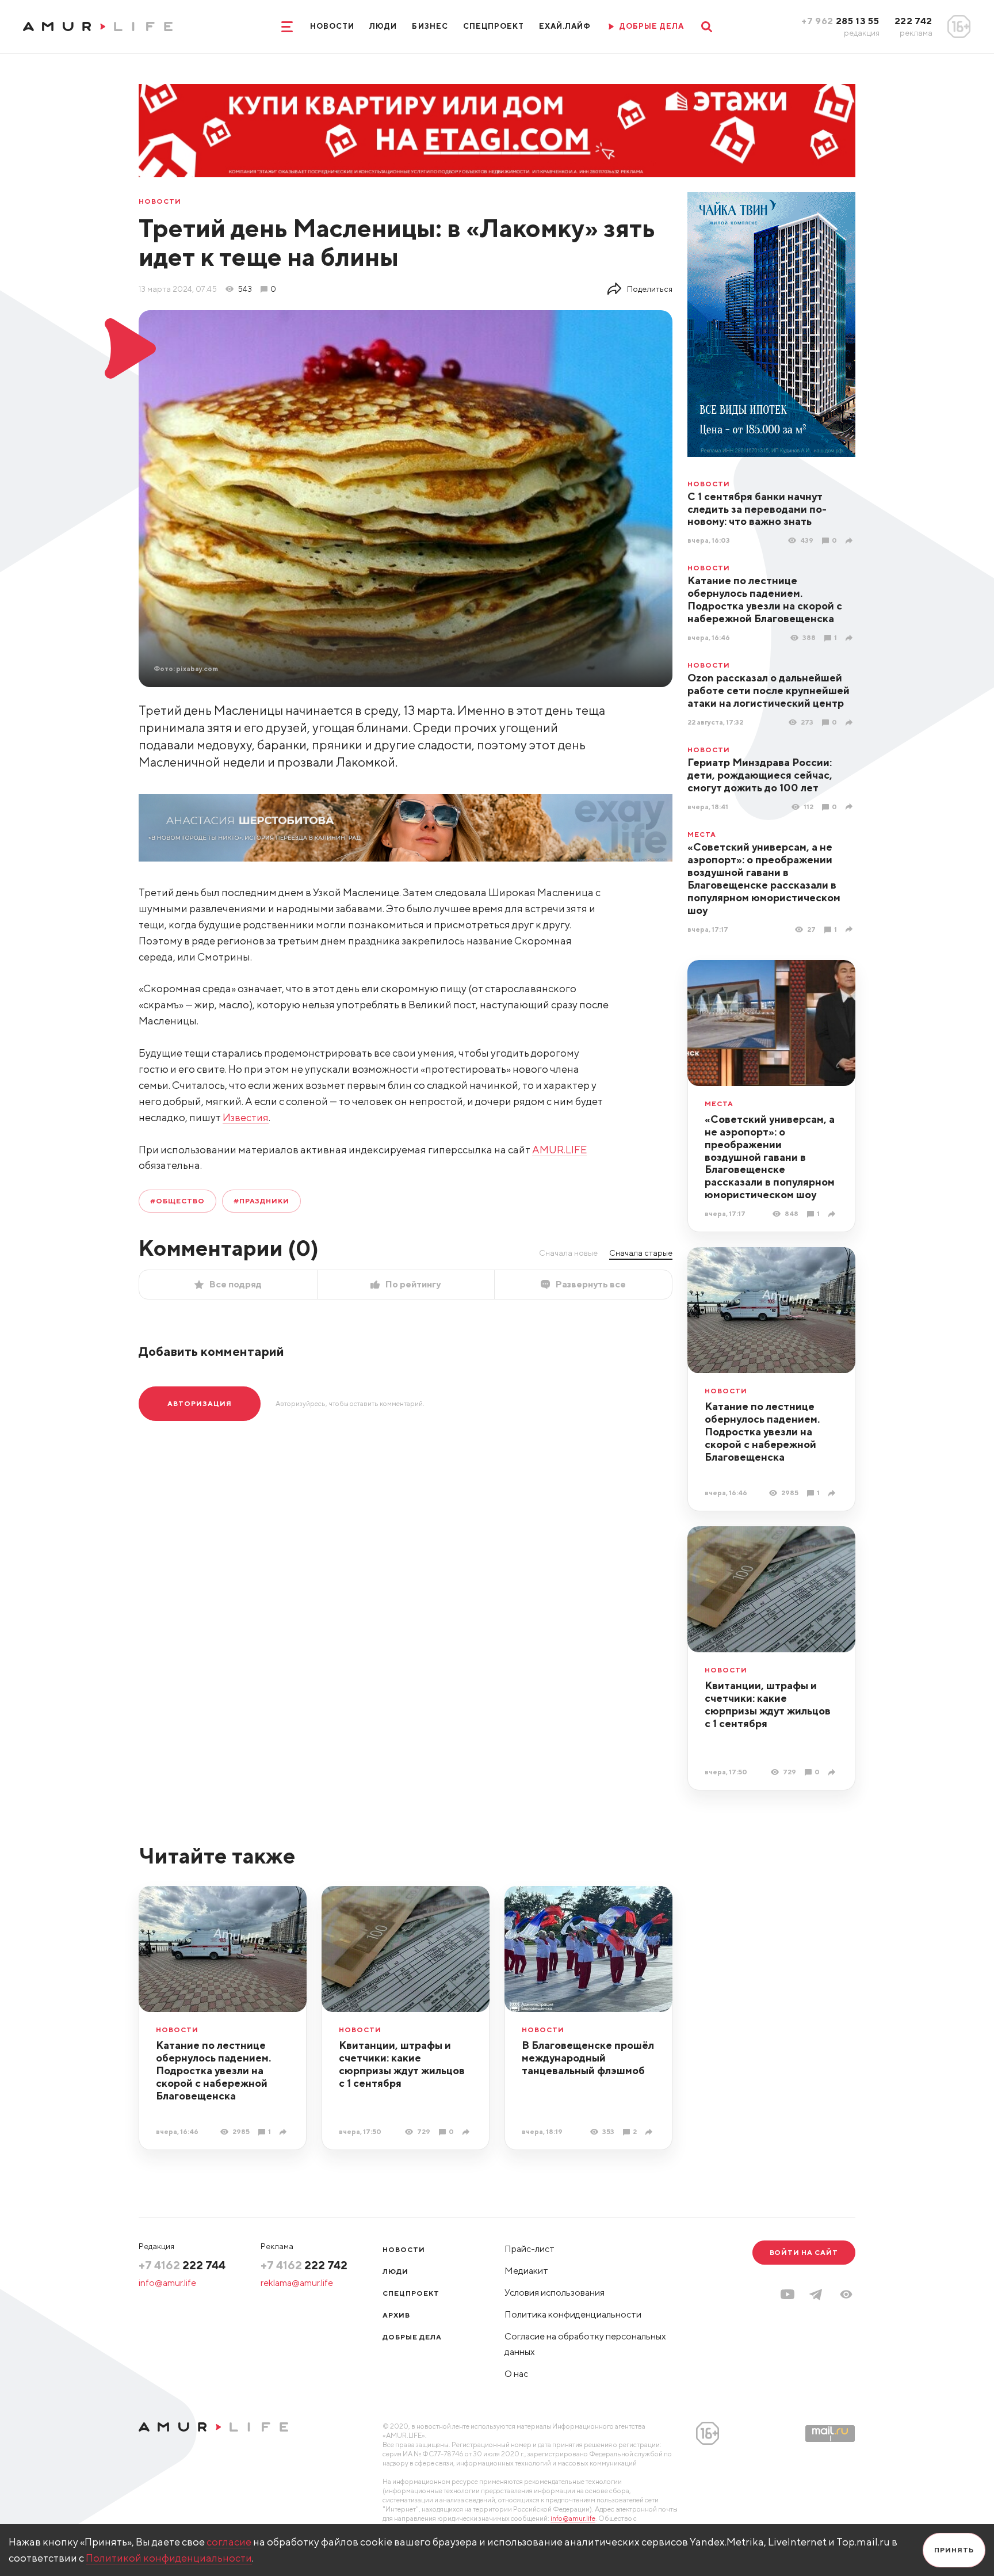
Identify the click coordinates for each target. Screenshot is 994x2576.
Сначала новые (568, 1253)
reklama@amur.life (297, 2283)
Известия (246, 1117)
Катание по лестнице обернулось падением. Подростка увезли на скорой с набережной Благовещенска (765, 599)
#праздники (262, 1201)
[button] (846, 2294)
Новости (332, 26)
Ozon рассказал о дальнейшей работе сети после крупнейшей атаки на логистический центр (769, 690)
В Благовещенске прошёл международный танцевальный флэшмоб (588, 2058)
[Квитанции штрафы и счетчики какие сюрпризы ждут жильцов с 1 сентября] (833, 1772)
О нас (516, 2374)
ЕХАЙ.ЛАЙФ (565, 26)
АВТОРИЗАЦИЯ (200, 1403)
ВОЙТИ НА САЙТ (804, 2252)
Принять (954, 2550)
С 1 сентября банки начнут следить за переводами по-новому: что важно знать (757, 509)
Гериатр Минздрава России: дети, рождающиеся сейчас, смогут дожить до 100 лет (760, 775)
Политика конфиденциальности (573, 2314)
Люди (383, 26)
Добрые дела (412, 2337)
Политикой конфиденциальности (169, 2558)
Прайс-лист (530, 2249)
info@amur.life (167, 2283)
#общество (177, 1201)
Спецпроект (494, 26)
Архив (396, 2315)
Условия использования (555, 2293)
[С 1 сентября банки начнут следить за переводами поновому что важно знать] (850, 541)
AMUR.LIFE (559, 1150)
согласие (229, 2542)
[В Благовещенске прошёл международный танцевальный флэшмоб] (650, 2132)
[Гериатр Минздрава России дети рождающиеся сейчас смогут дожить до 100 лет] (850, 807)
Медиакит (526, 2271)
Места (702, 834)
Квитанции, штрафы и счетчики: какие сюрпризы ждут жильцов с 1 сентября (768, 1704)
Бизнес (430, 26)
